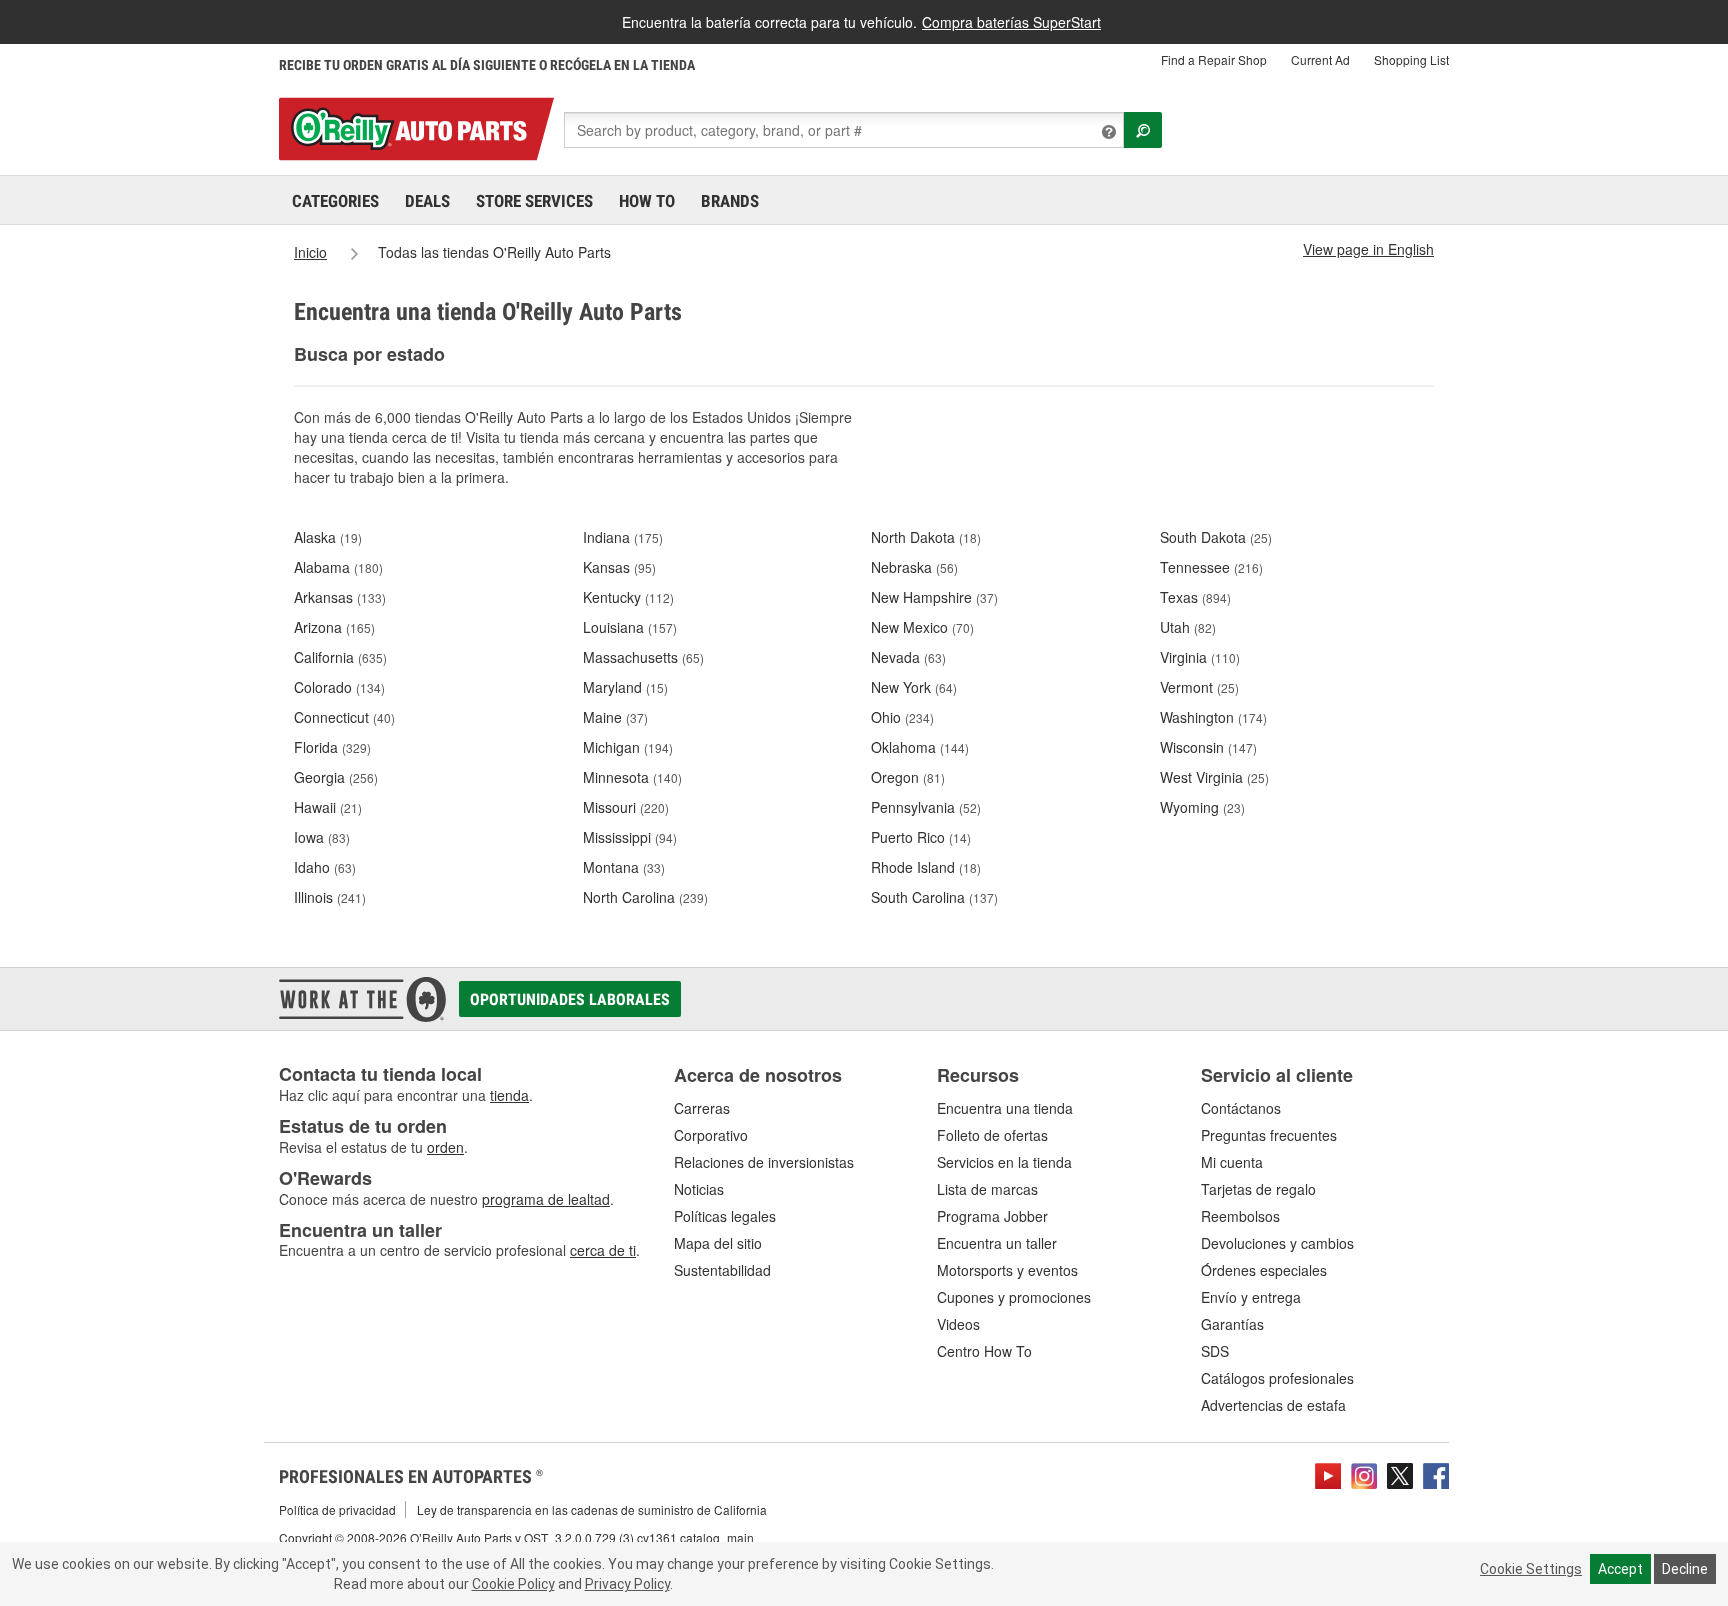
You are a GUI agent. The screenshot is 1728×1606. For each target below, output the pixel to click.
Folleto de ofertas (992, 1135)
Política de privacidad (337, 1509)
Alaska (328, 537)
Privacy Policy (627, 1584)
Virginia (1200, 657)
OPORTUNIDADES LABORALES (570, 999)
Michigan (628, 747)
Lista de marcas (987, 1189)
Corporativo (711, 1135)
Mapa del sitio (718, 1243)
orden (445, 1147)
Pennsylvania (926, 807)
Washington (1213, 717)
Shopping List (1411, 59)
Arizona (334, 627)
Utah (1188, 627)
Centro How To (984, 1351)
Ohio (902, 717)
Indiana (623, 537)
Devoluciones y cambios (1277, 1243)
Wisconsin (1208, 747)
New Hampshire (934, 597)
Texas (1195, 597)
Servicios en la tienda (1004, 1162)
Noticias (699, 1189)
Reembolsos (1240, 1216)
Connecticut (344, 717)
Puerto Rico (921, 837)
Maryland (625, 687)
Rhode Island (926, 867)
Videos (958, 1324)
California (340, 657)
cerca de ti (603, 1250)
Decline (1685, 1569)
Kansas (619, 567)
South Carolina (934, 897)
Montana (624, 867)
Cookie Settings (1531, 1569)
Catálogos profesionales (1277, 1378)
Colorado (339, 687)
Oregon (908, 777)
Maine (615, 717)
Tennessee (1211, 567)
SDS (1215, 1351)
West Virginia (1214, 777)
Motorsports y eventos (1007, 1270)
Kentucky (628, 597)
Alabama (338, 567)
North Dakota (926, 537)
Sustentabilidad (722, 1270)
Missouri (626, 807)
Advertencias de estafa (1273, 1405)
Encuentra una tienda (1005, 1108)
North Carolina (645, 897)
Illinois (330, 897)
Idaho (325, 867)
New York (914, 687)
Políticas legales (725, 1216)
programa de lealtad (546, 1199)
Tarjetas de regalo (1258, 1189)
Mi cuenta (1232, 1162)
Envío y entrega (1251, 1297)
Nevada (908, 657)
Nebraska (914, 567)
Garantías (1232, 1324)
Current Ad (1320, 59)
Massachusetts (643, 657)
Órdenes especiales (1264, 1270)
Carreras (702, 1108)
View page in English (1368, 249)
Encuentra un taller (997, 1243)
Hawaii (328, 807)
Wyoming (1202, 807)
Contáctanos (1241, 1108)
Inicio (310, 252)
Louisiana (630, 627)
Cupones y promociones (1014, 1297)
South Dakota (1216, 537)
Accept (1620, 1569)
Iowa (322, 837)
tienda (509, 1095)
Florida (332, 747)
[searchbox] (844, 130)
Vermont (1199, 687)
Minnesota (632, 777)
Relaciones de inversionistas (764, 1162)
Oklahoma (920, 747)
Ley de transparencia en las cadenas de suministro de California (592, 1509)
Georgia (336, 777)
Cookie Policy (513, 1584)
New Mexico (922, 627)
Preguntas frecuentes (1269, 1135)
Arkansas (340, 597)
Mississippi (630, 837)
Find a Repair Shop (1214, 59)
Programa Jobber (992, 1216)
